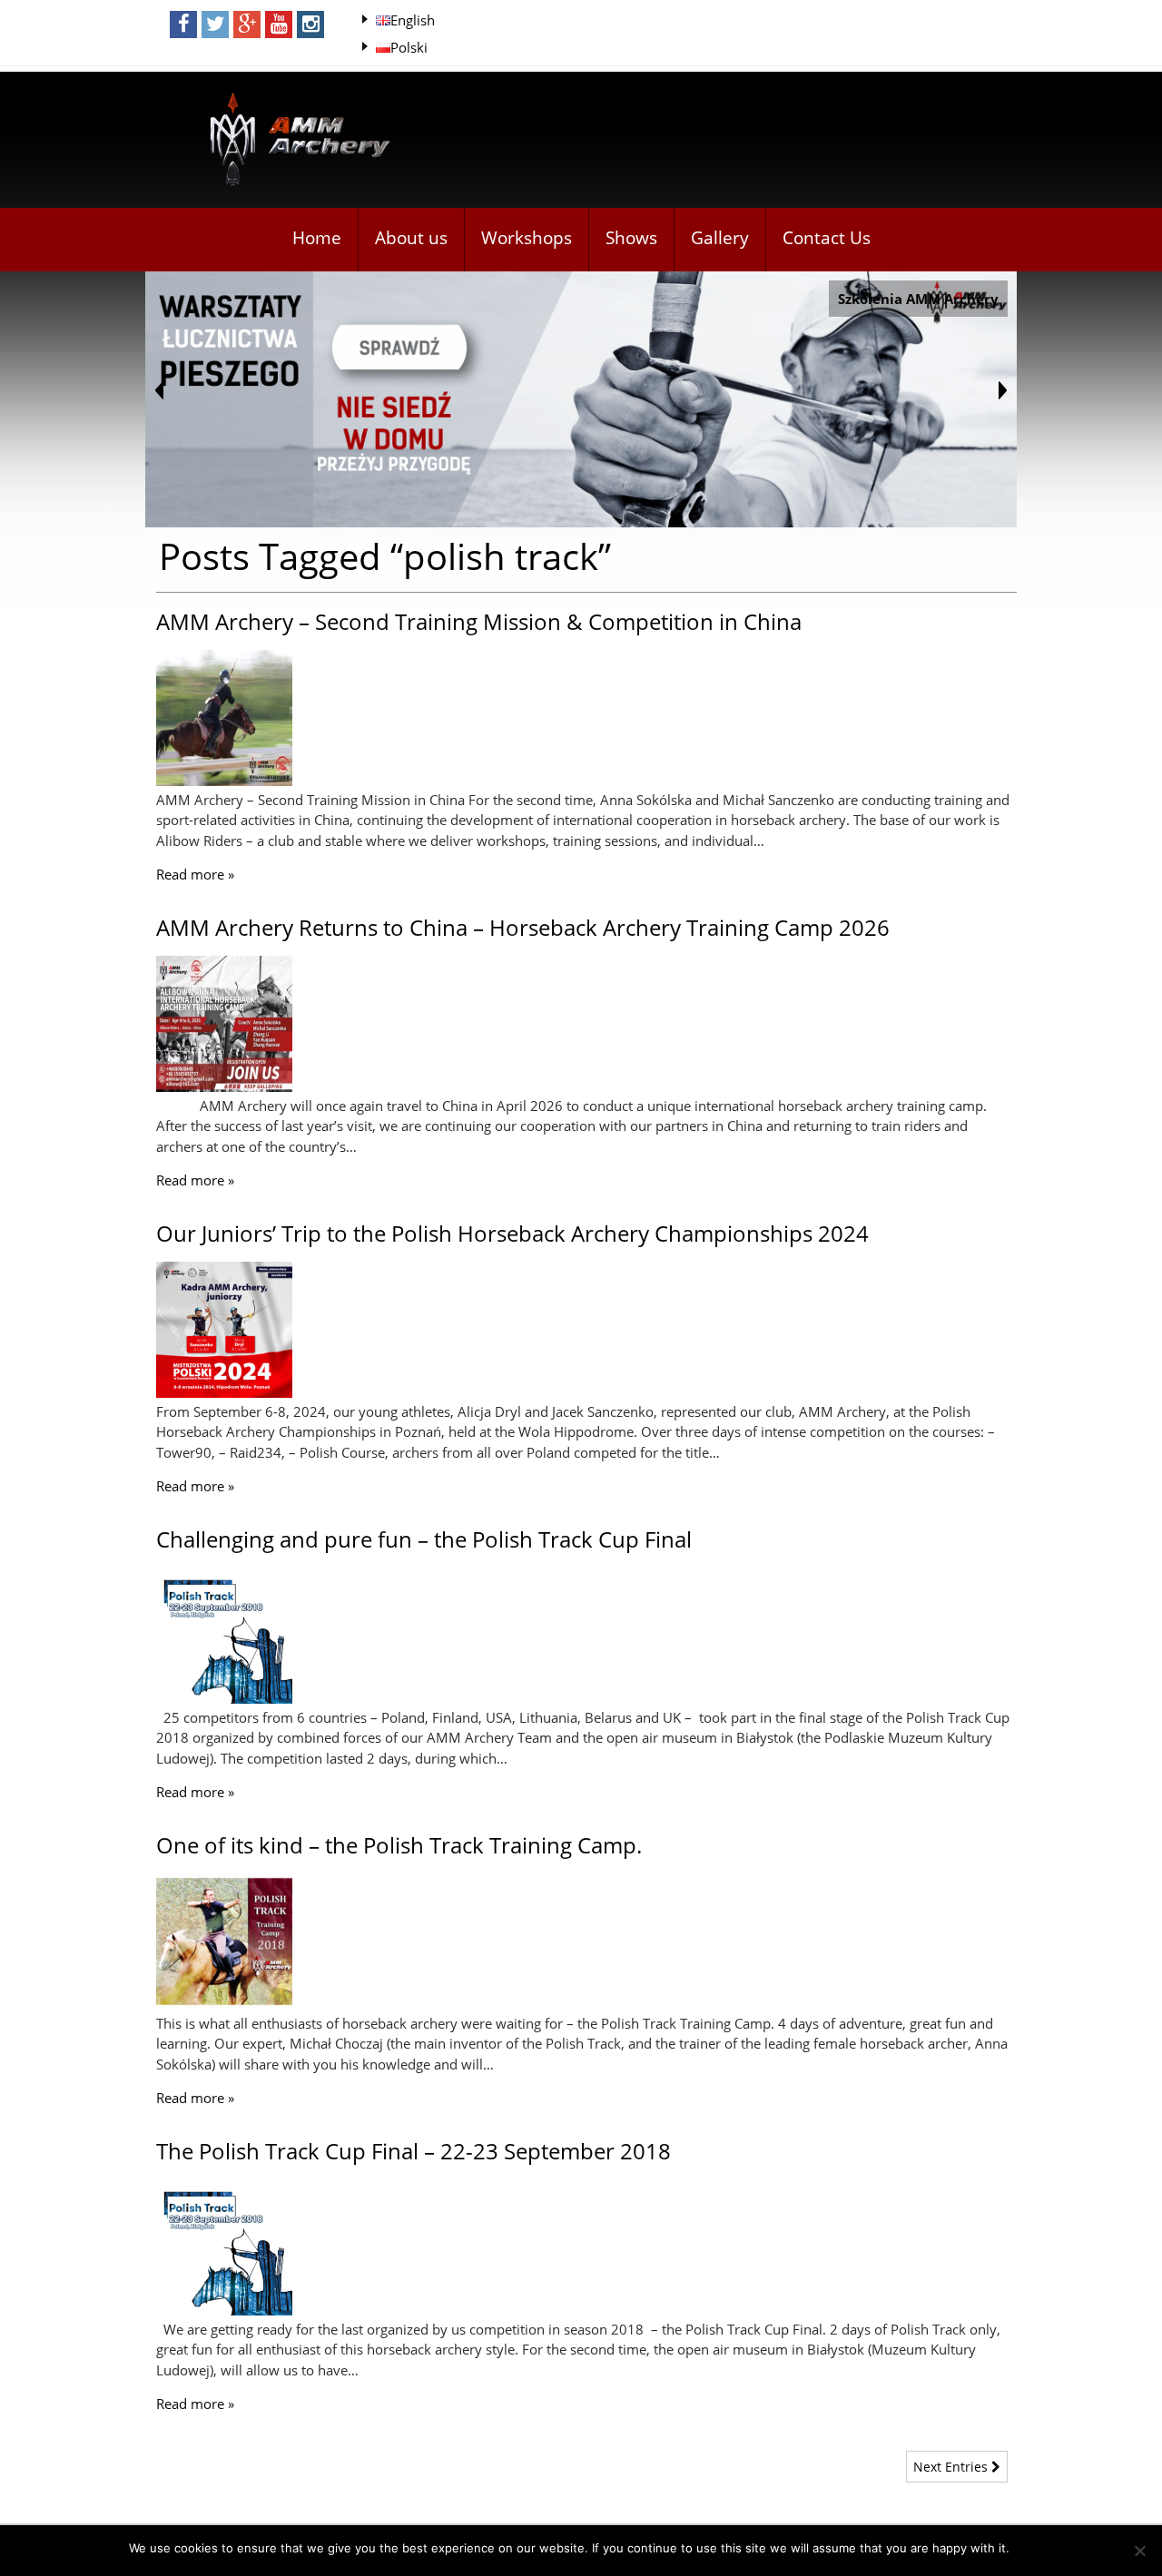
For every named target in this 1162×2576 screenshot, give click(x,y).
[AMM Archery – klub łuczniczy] (292, 141)
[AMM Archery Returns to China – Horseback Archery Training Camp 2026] (224, 1086)
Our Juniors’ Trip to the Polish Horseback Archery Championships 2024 (512, 1233)
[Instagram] (310, 25)
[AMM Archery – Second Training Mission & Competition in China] (224, 781)
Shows (631, 238)
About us (411, 238)
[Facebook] (183, 25)
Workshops (527, 238)
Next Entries (952, 2467)
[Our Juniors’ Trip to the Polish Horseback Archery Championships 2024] (224, 1392)
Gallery (720, 238)
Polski (409, 47)
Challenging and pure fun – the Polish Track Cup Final (424, 1539)
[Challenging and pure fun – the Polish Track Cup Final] (224, 1698)
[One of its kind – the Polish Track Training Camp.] (224, 2004)
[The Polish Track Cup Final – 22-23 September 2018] (224, 2310)
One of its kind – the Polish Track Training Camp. (399, 1845)
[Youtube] (279, 25)
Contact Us (827, 238)
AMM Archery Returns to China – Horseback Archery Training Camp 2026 (523, 927)
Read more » (195, 874)
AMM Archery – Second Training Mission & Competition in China (479, 621)
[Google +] (247, 25)
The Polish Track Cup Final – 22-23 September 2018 (414, 2151)
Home (317, 238)
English (413, 20)
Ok (1026, 2548)
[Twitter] (215, 25)
